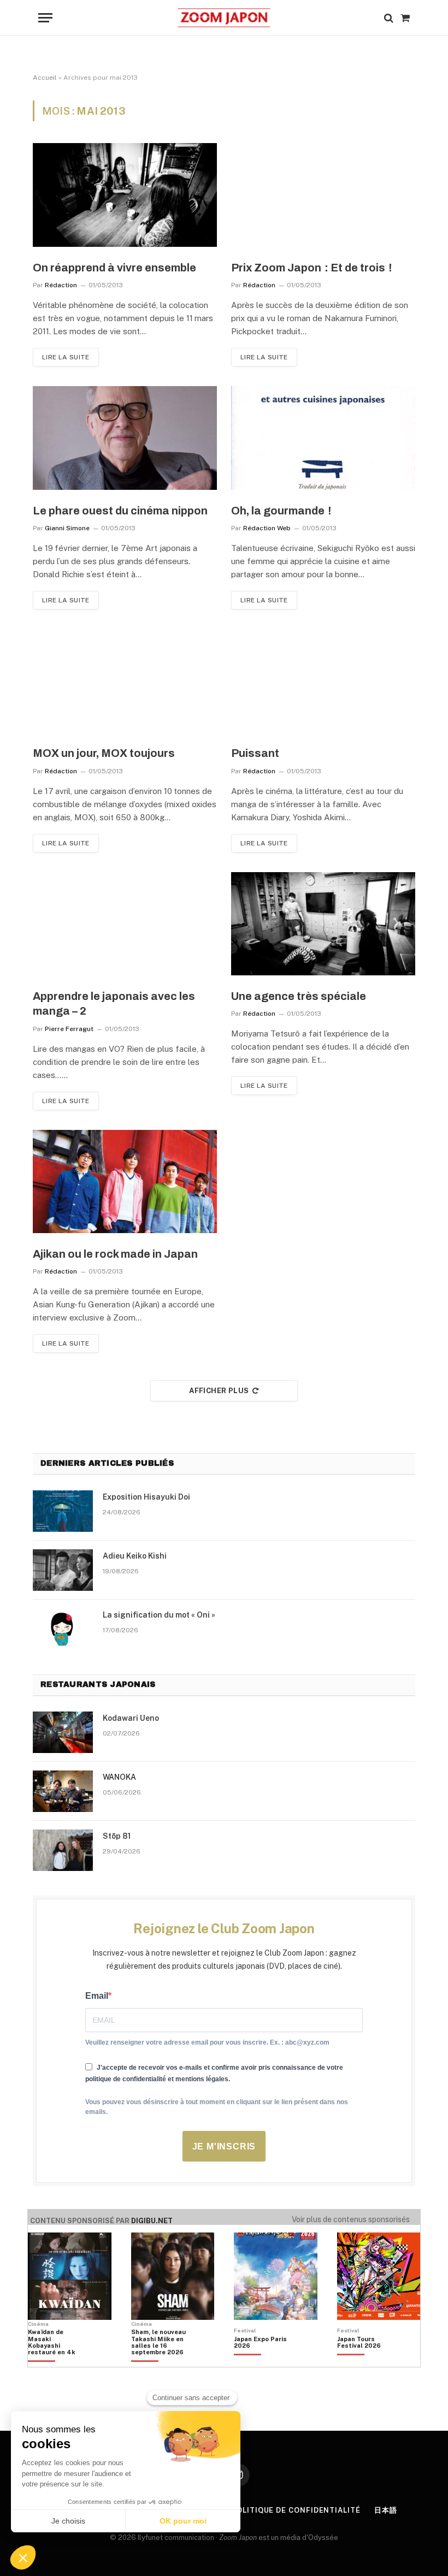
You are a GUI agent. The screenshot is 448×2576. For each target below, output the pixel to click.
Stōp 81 (117, 1836)
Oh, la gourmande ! (281, 511)
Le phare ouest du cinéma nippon (120, 511)
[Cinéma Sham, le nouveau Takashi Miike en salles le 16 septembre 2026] (158, 2361)
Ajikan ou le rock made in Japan (115, 1254)
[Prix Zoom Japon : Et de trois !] (323, 195)
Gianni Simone (67, 528)
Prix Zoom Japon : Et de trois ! (311, 268)
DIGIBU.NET (152, 2221)
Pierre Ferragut (69, 1029)
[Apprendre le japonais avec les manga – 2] (125, 924)
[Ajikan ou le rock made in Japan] (125, 1182)
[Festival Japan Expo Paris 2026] (261, 2361)
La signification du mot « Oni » (159, 1615)
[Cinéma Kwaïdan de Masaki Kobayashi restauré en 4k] (55, 2361)
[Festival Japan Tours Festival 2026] (364, 2361)
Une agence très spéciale (299, 996)
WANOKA (119, 1777)
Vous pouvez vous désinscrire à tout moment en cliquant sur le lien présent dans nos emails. (217, 2107)
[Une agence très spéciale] (323, 924)
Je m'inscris (224, 2146)
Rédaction (61, 285)
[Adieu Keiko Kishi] (63, 1570)
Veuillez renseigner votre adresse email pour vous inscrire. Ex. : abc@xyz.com (207, 2042)
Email (97, 1996)
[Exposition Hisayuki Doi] (63, 1511)
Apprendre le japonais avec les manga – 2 (114, 1003)
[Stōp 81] (63, 1850)
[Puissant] (323, 681)
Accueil (45, 78)
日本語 (386, 2510)
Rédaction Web (267, 528)
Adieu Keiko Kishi (135, 1556)
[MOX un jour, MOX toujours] (125, 681)
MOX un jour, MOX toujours (104, 753)
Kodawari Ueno (131, 1718)
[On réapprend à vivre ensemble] (125, 195)
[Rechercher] (389, 18)
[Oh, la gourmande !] (323, 438)
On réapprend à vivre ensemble (114, 268)
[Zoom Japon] (224, 18)
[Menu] (45, 18)
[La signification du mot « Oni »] (63, 1629)
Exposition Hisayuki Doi (146, 1497)
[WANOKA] (63, 1791)
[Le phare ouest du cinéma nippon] (125, 438)
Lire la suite (66, 357)
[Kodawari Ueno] (63, 1732)
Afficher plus (219, 1391)
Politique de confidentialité (296, 2510)
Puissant (255, 753)
